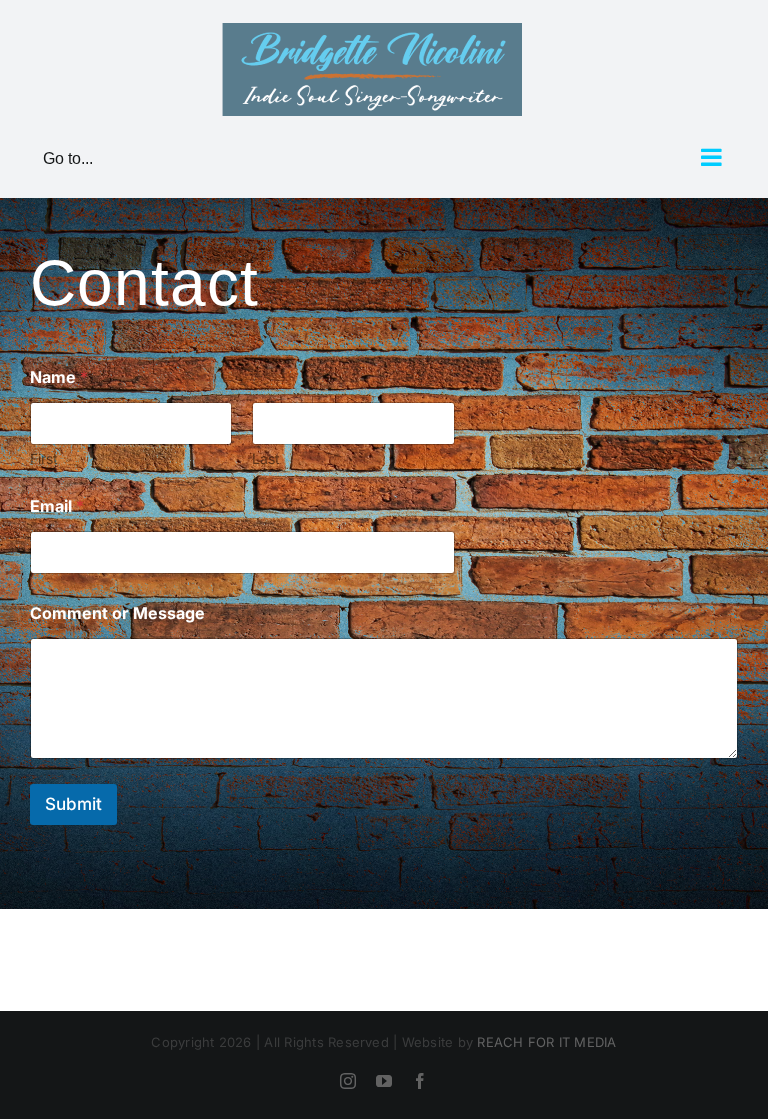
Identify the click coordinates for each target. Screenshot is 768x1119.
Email (57, 506)
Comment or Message (117, 613)
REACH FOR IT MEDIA (546, 1042)
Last (266, 458)
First (44, 458)
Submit (73, 804)
